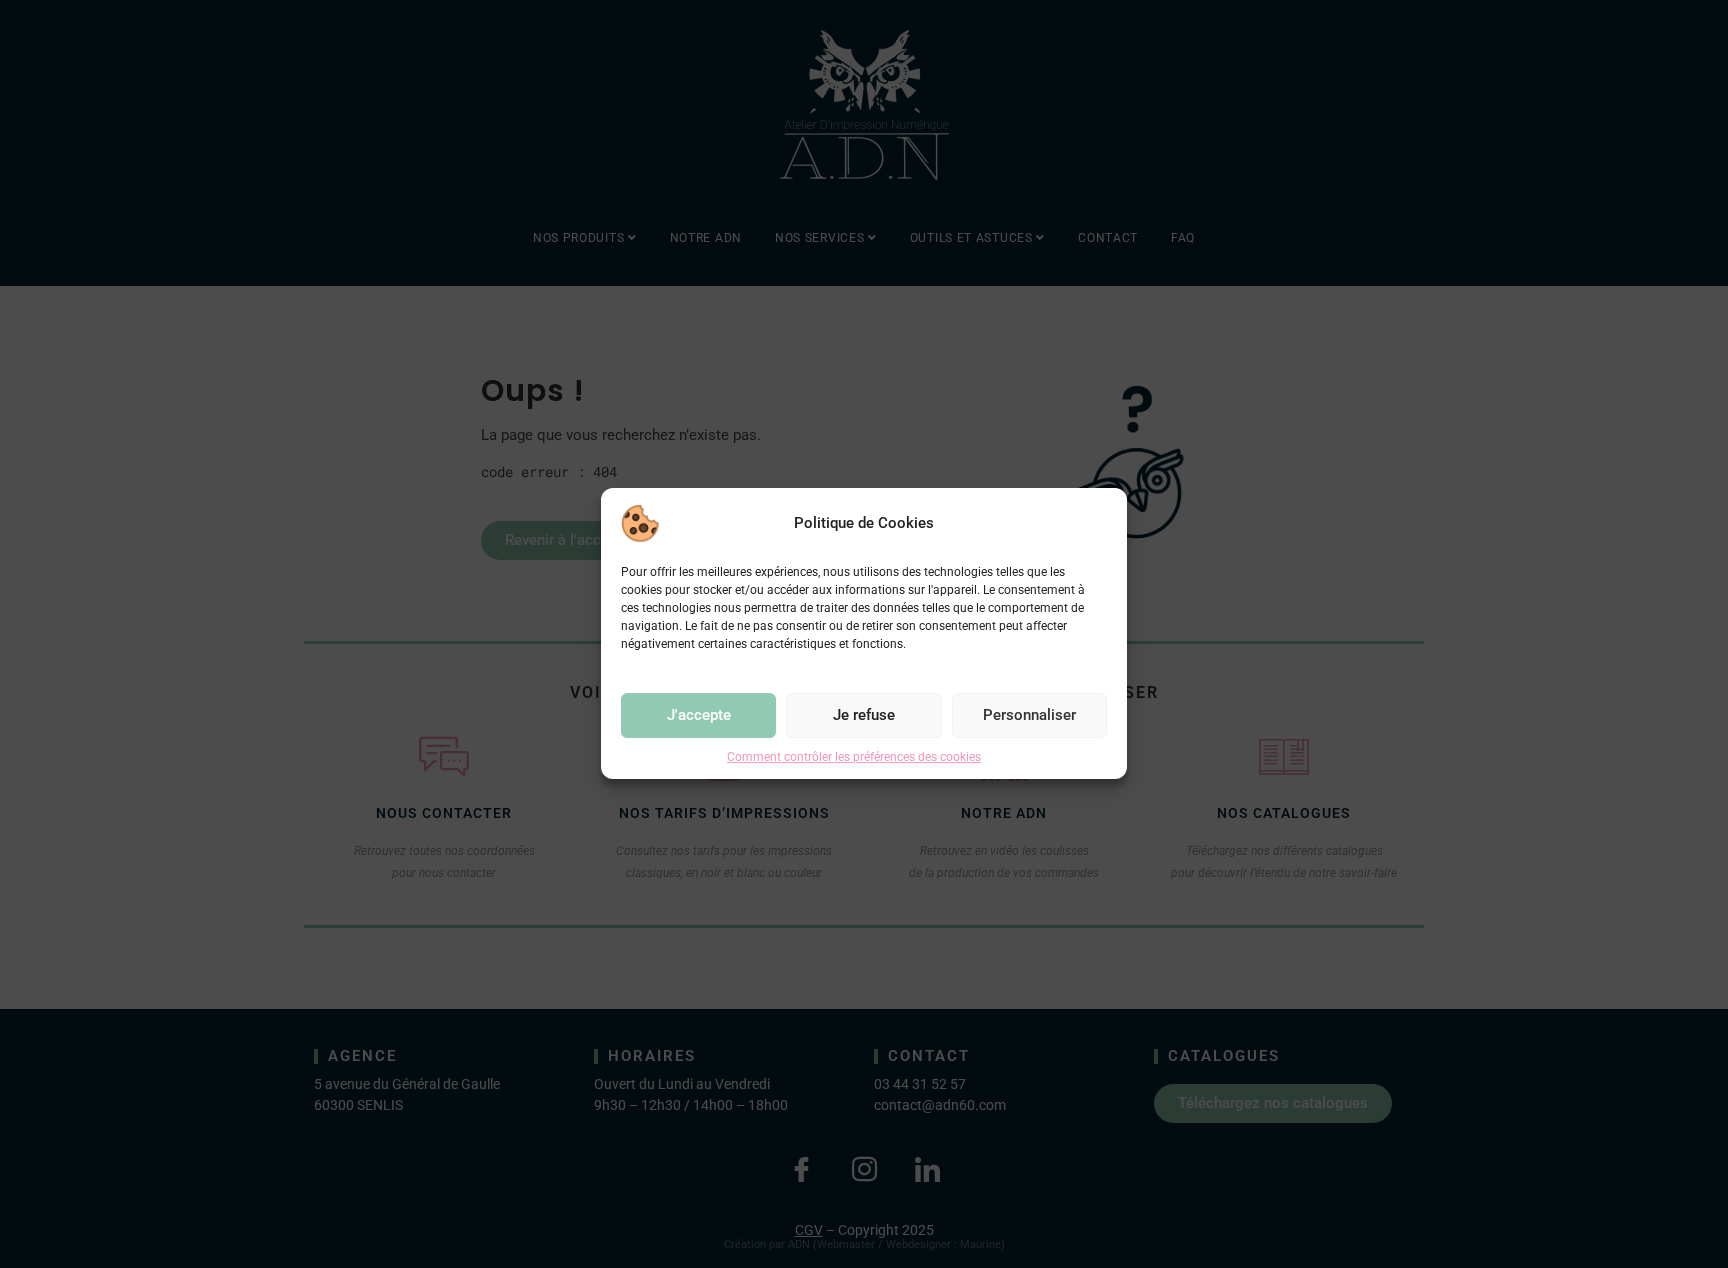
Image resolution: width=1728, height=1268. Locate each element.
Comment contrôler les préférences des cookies (854, 757)
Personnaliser (1029, 716)
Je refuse (864, 716)
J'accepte (699, 716)
